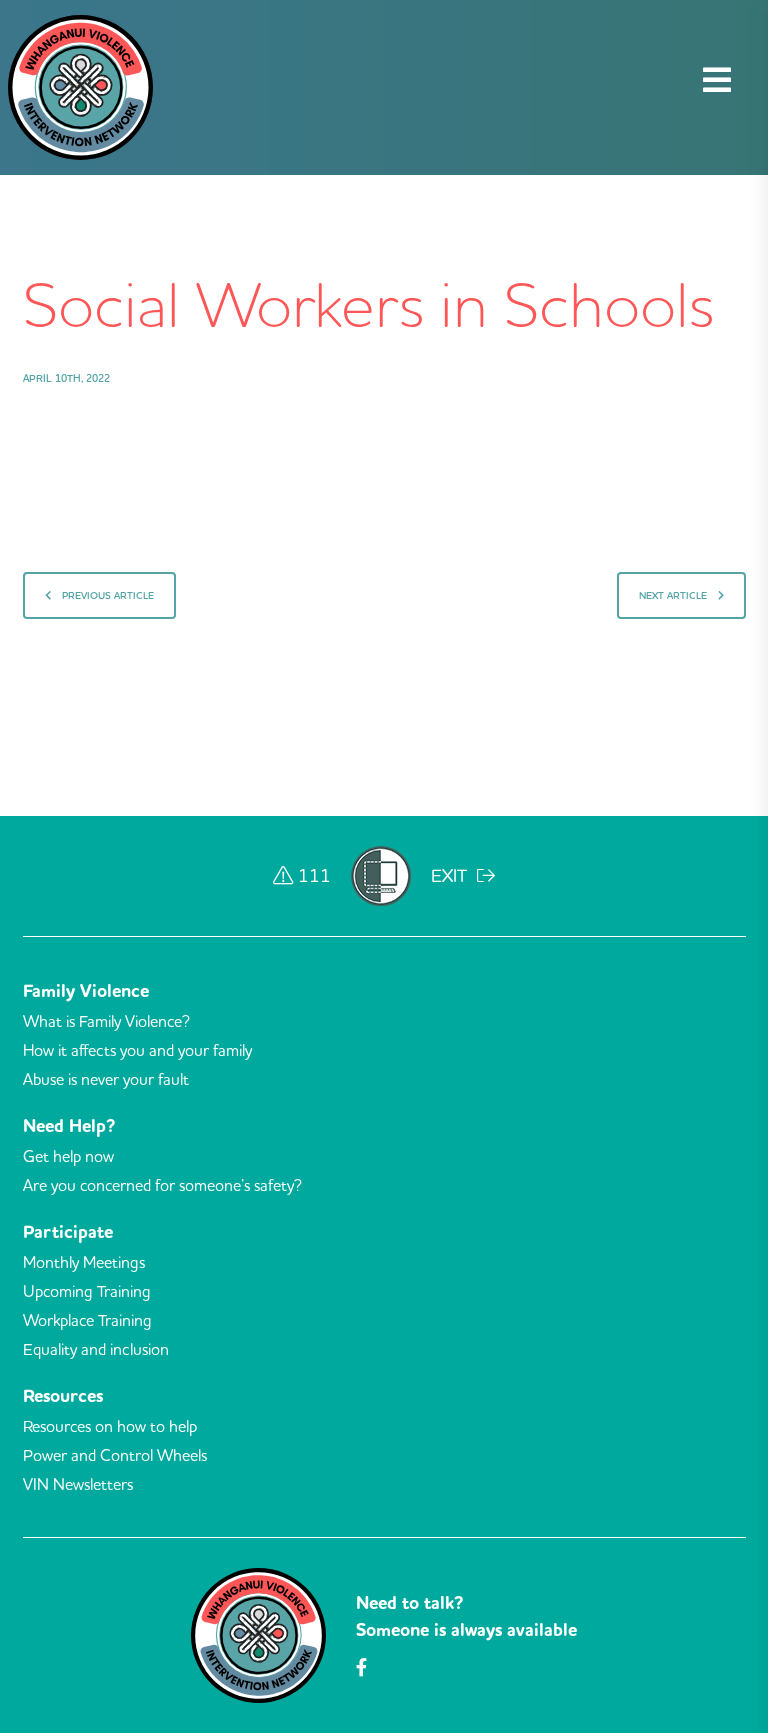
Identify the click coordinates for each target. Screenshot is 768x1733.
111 (314, 875)
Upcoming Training (87, 1291)
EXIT (451, 875)
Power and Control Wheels (115, 1455)
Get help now (68, 1156)
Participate (68, 1232)
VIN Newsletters (78, 1484)
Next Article (674, 595)
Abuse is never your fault (106, 1079)
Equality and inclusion (96, 1349)
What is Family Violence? (106, 1021)
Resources (63, 1396)
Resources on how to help (110, 1426)
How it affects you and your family (137, 1050)
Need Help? (69, 1126)
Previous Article (106, 595)
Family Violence (86, 991)
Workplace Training (87, 1320)
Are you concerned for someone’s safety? (162, 1185)
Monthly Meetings (84, 1262)
